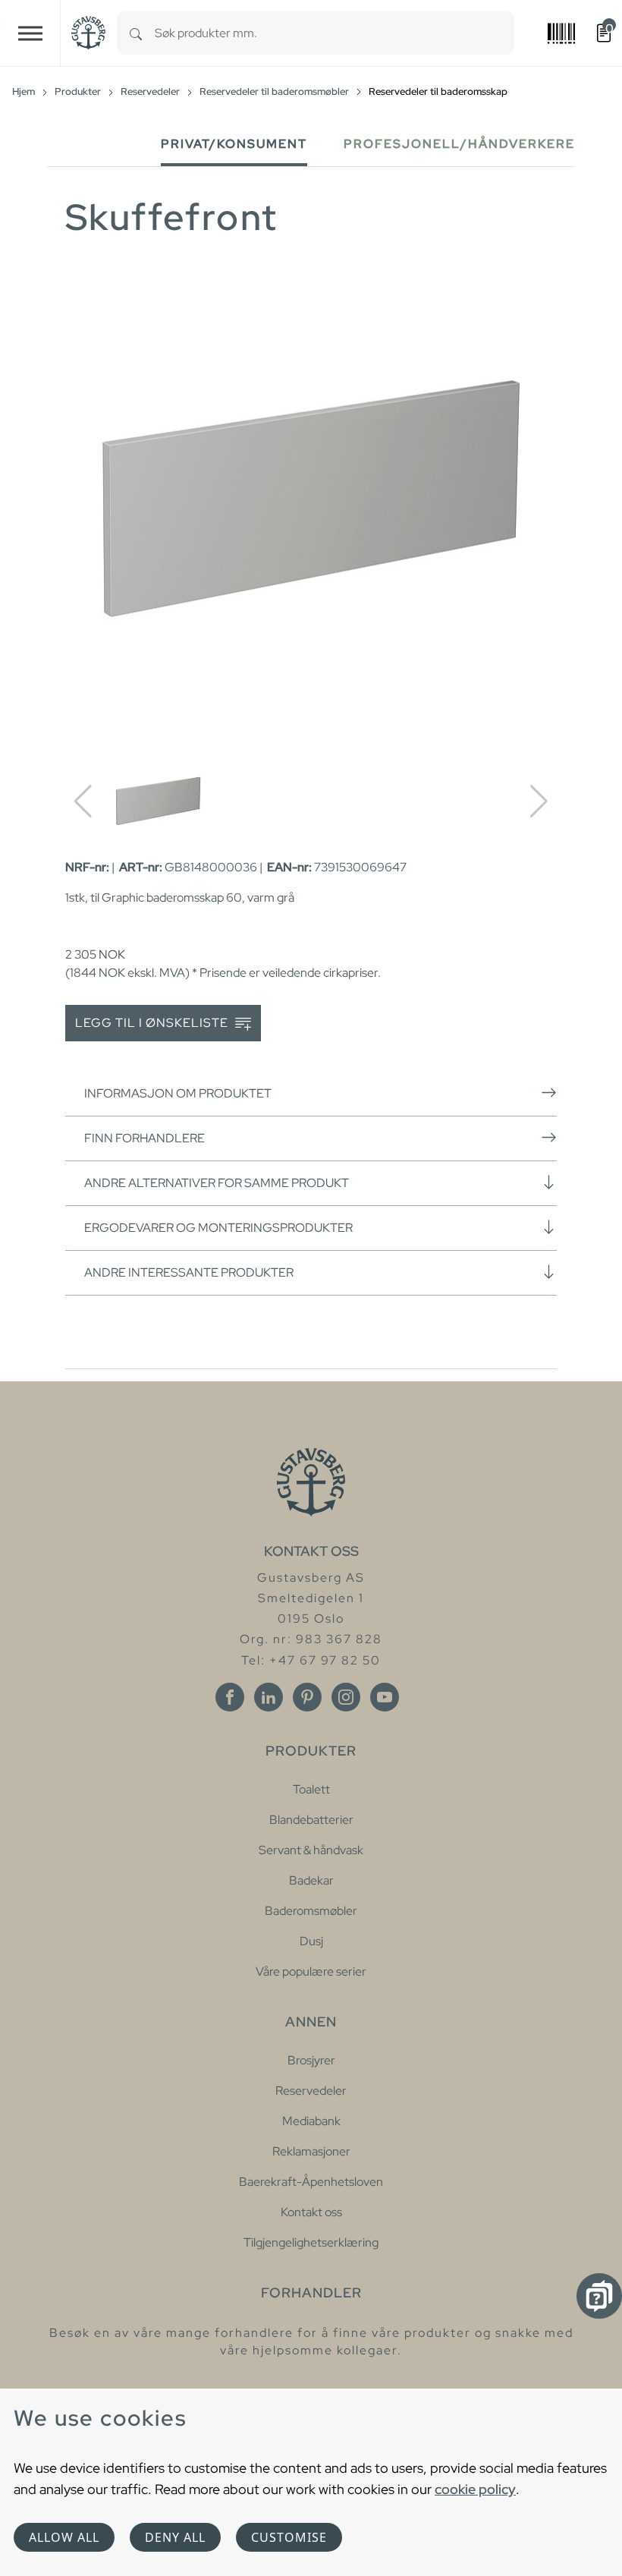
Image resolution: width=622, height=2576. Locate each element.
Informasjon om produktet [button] (178, 1093)
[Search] (136, 33)
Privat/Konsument (234, 144)
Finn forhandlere (145, 1138)
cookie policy (475, 2489)
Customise (289, 2537)
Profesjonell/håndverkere (459, 144)
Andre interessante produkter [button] (189, 1272)
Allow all (64, 2537)
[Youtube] (385, 1697)
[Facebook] (230, 1697)
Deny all (175, 2537)
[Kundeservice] (599, 2296)
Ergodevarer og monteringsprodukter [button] (218, 1228)
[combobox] (335, 33)
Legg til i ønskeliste (153, 1023)
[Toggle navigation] (30, 33)
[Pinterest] (307, 1697)
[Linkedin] (269, 1697)
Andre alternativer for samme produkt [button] (217, 1183)
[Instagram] (346, 1697)
